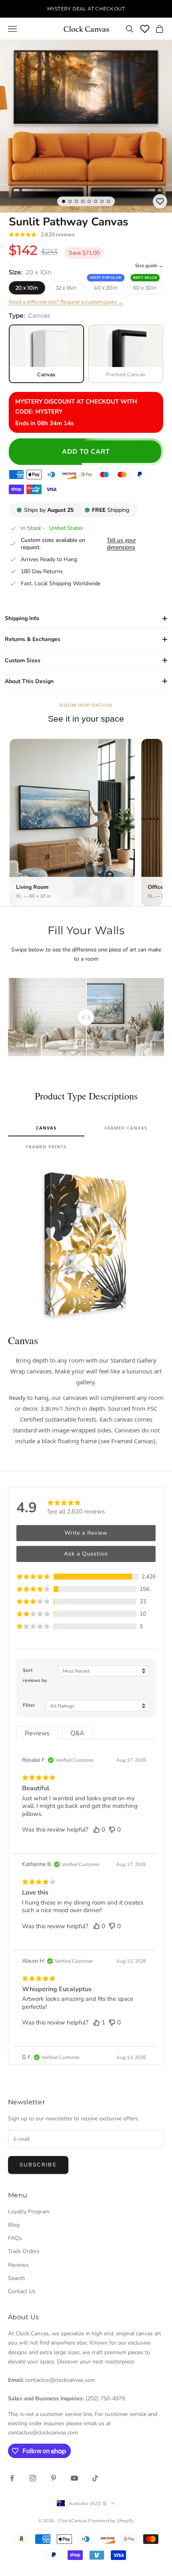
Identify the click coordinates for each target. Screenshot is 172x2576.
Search (16, 2278)
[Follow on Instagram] (33, 2478)
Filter (29, 1705)
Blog (14, 2225)
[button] (86, 1577)
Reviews (18, 2265)
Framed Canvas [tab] (126, 1128)
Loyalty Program (29, 2212)
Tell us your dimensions (121, 544)
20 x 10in (27, 288)
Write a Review (86, 1533)
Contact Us (22, 2291)
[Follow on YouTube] (74, 2478)
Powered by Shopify (111, 2521)
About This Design (29, 681)
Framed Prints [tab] (46, 1147)
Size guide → (149, 266)
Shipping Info (22, 618)
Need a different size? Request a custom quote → (66, 302)
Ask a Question (86, 1554)
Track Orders (24, 2251)
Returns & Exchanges (33, 639)
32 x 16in (66, 288)
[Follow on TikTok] (95, 2478)
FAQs (15, 2238)
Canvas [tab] (46, 1128)
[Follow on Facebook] (12, 2478)
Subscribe (38, 2165)
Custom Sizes (23, 660)
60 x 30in (145, 288)
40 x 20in (106, 288)
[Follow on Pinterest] (54, 2478)
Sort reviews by (35, 1675)
